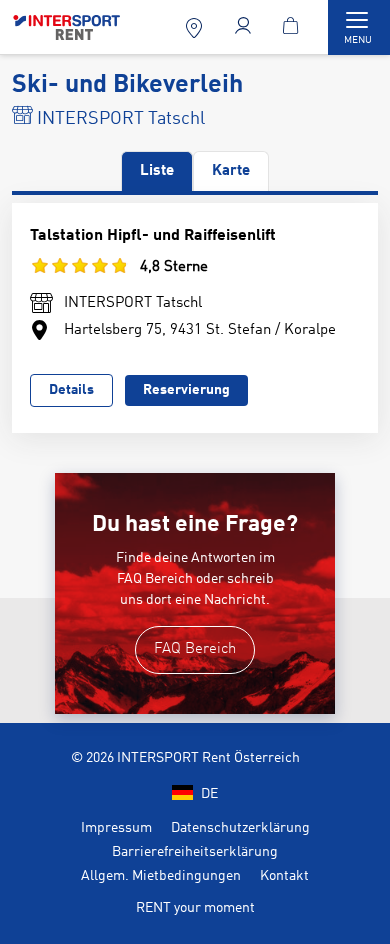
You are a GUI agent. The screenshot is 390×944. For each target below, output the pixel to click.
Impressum (116, 828)
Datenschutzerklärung (240, 828)
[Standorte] (196, 27)
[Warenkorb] (293, 27)
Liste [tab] (157, 171)
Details (71, 390)
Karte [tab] (231, 171)
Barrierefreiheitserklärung (195, 852)
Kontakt (284, 876)
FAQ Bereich (195, 649)
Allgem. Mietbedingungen (161, 876)
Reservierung (186, 390)
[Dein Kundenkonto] (245, 27)
